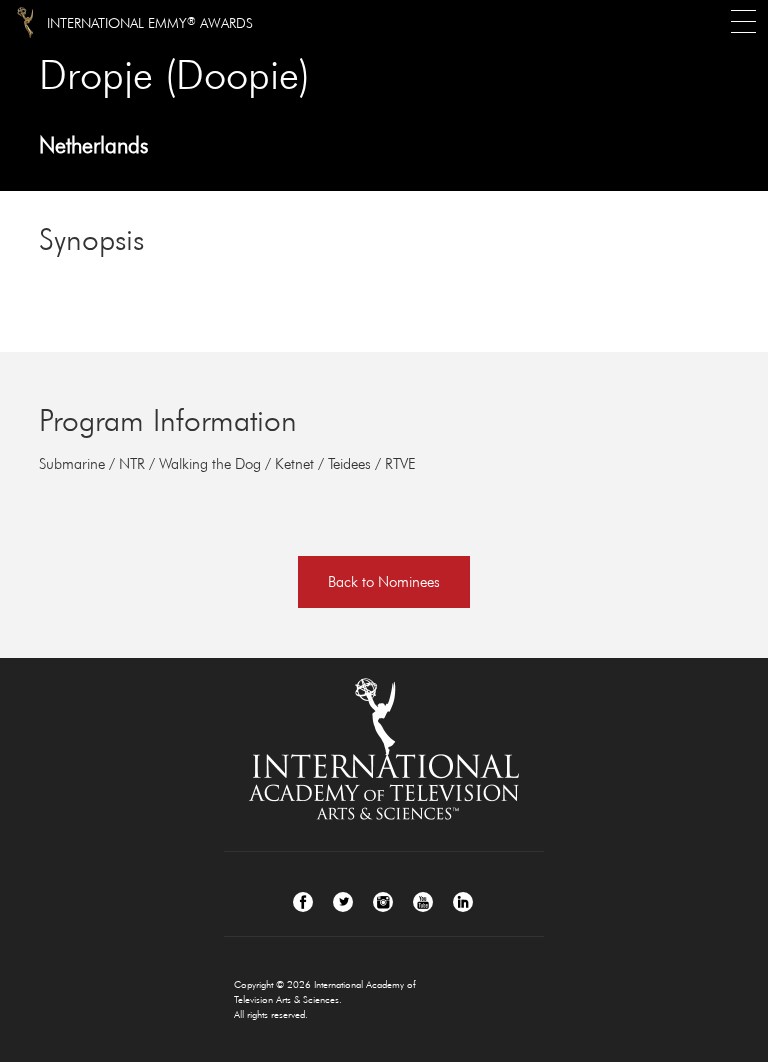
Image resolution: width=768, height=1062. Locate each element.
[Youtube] (423, 902)
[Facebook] (303, 902)
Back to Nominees (384, 581)
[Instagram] (383, 902)
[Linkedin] (463, 902)
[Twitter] (343, 902)
